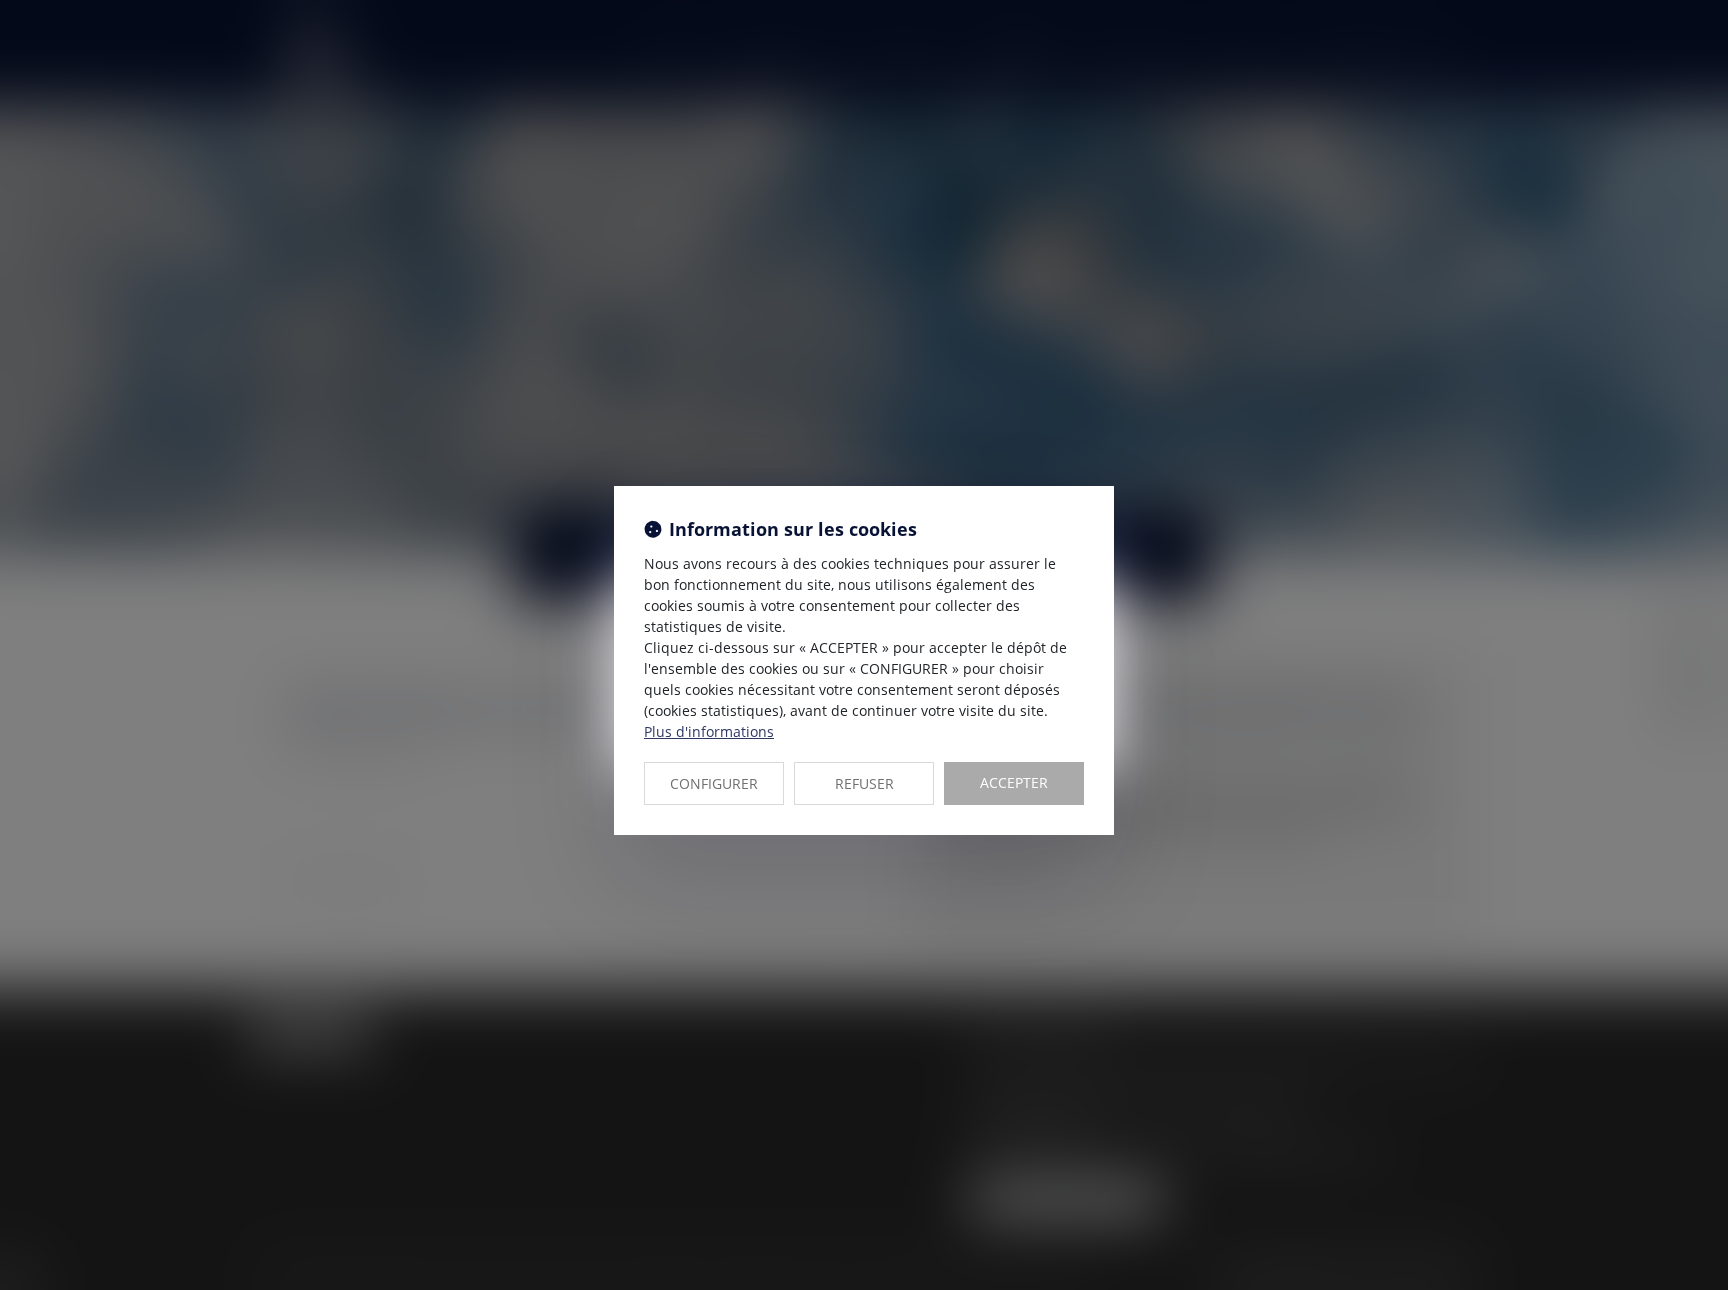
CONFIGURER (714, 783)
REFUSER (864, 783)
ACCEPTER (1014, 782)
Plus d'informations (709, 731)
